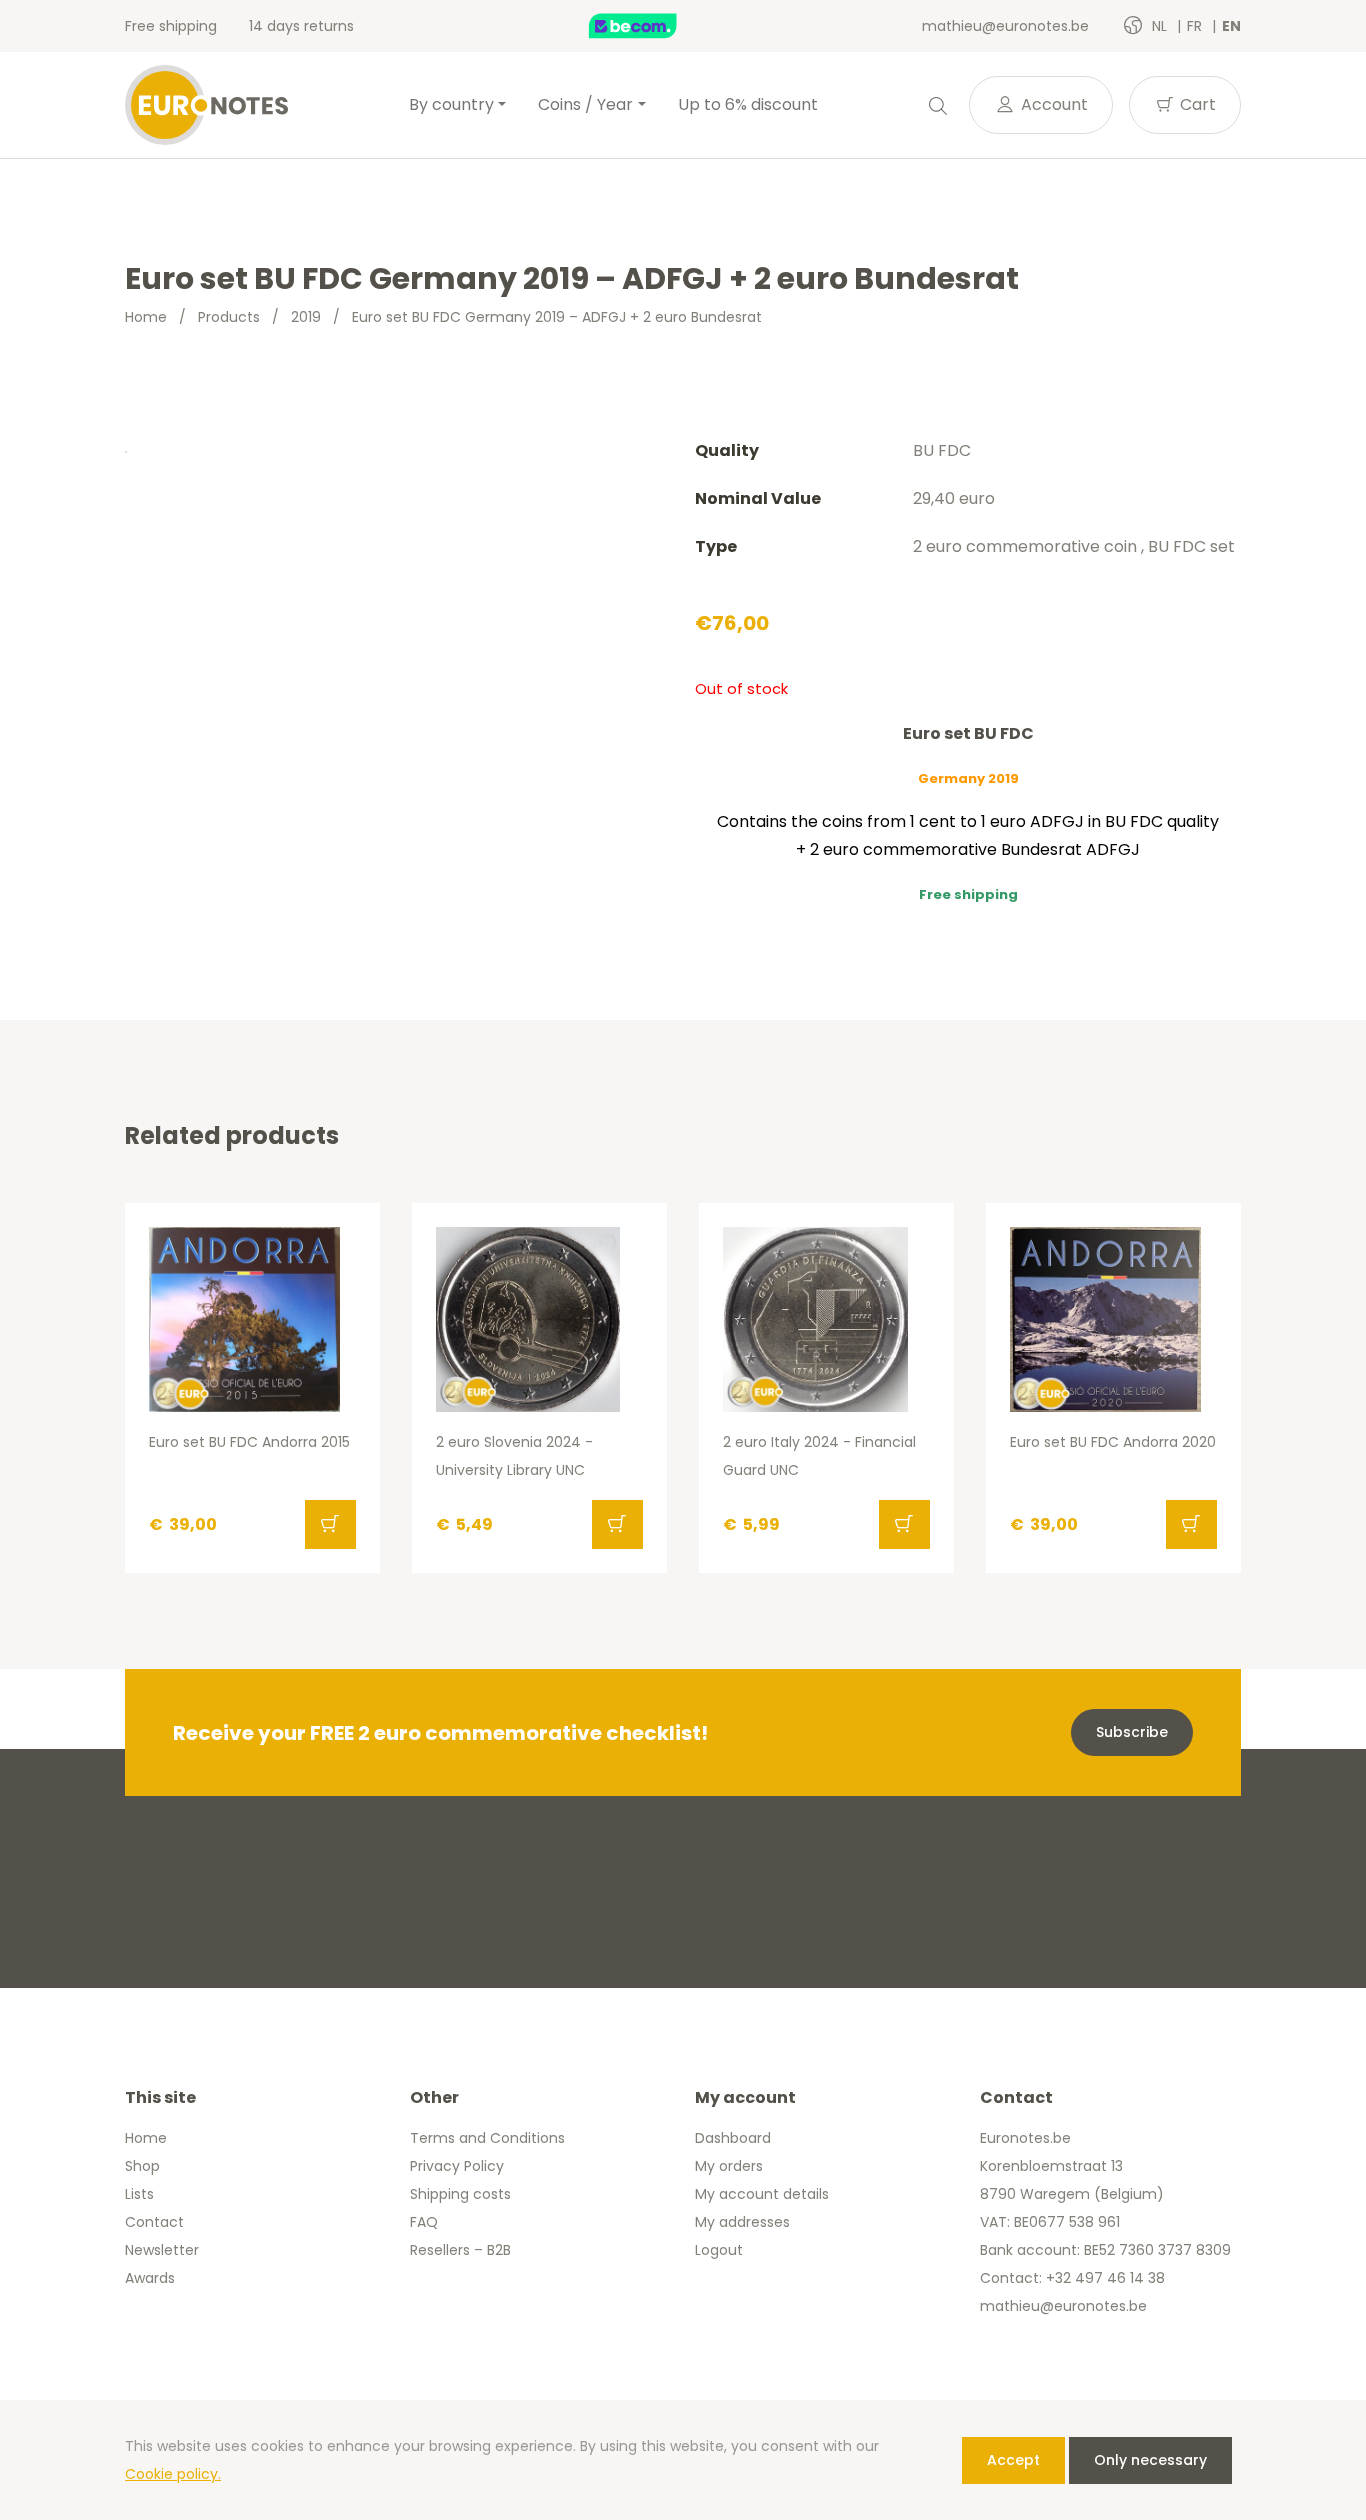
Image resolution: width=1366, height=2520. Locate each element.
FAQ (424, 2222)
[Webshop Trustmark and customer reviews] (654, 26)
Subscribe (1132, 1732)
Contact (154, 2222)
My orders (729, 2166)
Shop (142, 2166)
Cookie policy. (173, 2474)
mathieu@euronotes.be (1005, 26)
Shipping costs (460, 2194)
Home (146, 317)
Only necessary (1150, 2460)
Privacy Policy (457, 2166)
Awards (150, 2278)
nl (1161, 26)
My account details (762, 2194)
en (1231, 26)
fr (1196, 26)
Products (229, 317)
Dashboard (733, 2138)
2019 (306, 317)
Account (1052, 104)
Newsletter (162, 2250)
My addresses (742, 2222)
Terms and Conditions (487, 2138)
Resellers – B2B (460, 2250)
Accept (1013, 2460)
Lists (139, 2194)
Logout (719, 2250)
